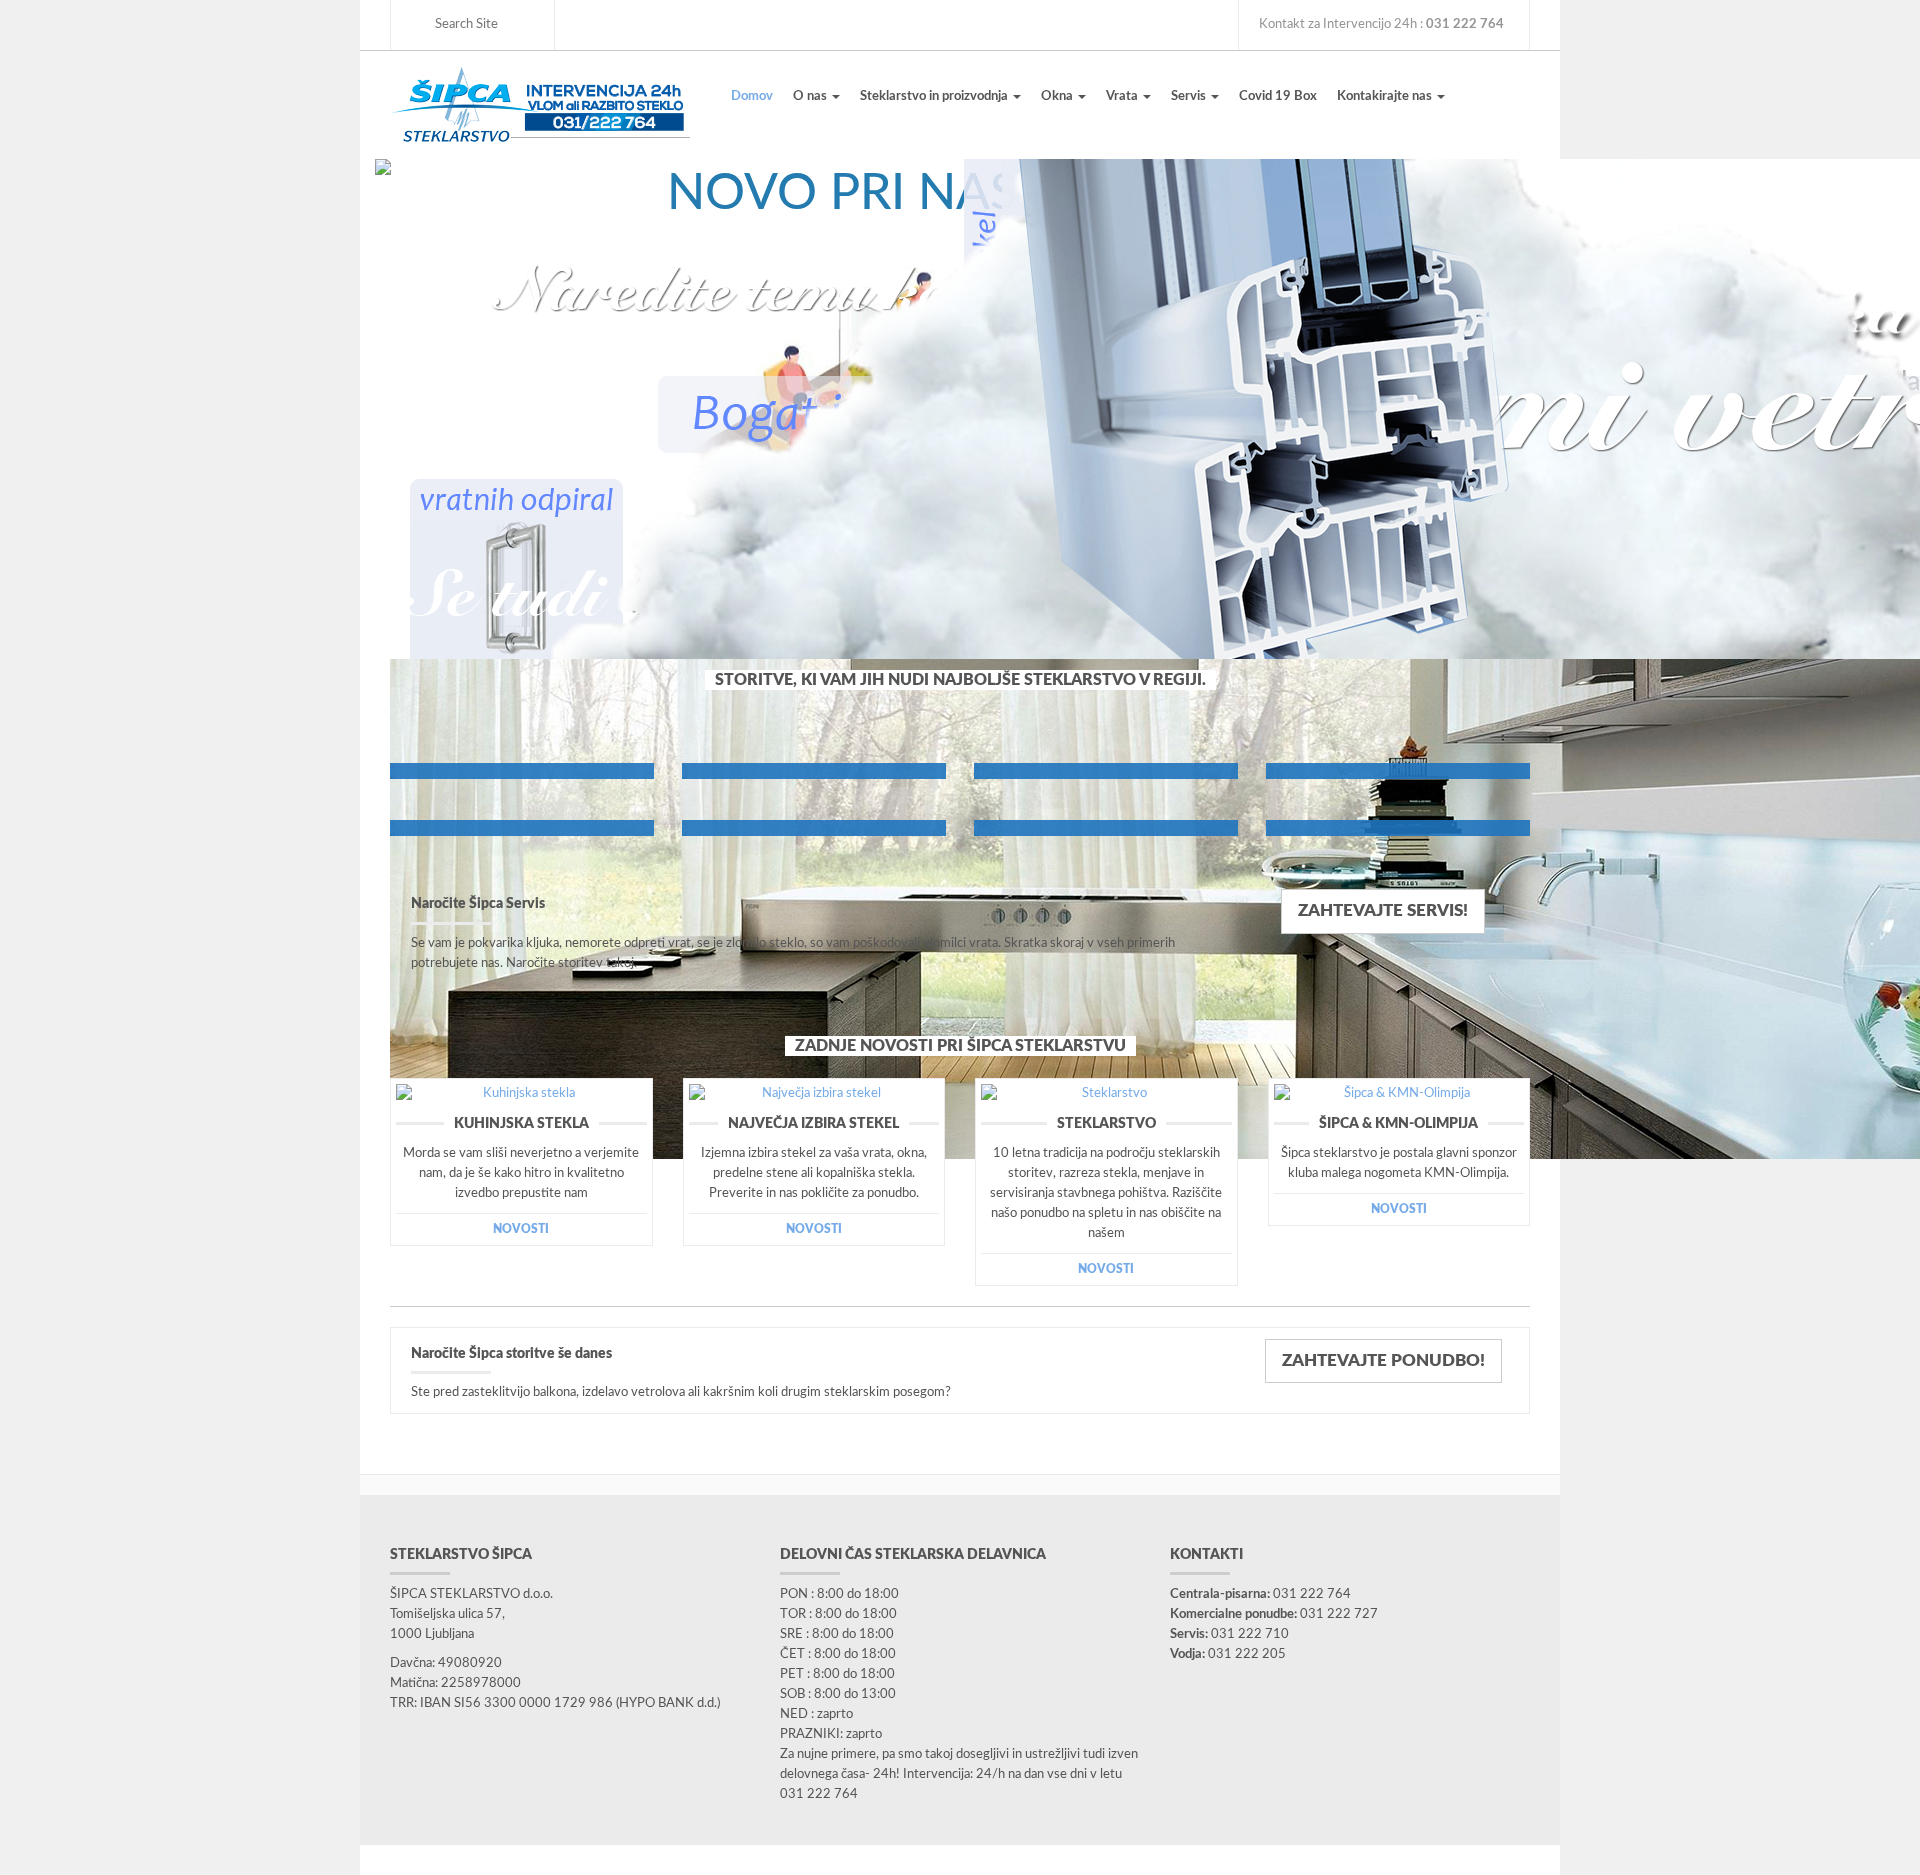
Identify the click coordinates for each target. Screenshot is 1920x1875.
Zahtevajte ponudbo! (1383, 1360)
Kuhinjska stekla (521, 1124)
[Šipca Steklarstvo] (540, 104)
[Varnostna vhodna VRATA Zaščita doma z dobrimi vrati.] (1398, 771)
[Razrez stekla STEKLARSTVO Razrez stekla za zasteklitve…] (814, 771)
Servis (1190, 96)
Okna (1058, 96)
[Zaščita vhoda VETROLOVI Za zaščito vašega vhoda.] (1106, 771)
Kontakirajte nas (1386, 96)
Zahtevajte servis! (1383, 910)
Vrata (1123, 96)
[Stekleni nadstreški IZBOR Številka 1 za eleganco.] (1106, 828)
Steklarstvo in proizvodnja (935, 96)
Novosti (521, 1229)
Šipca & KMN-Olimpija (1398, 1124)
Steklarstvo (1106, 1124)
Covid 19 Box (1278, 96)
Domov (752, 96)
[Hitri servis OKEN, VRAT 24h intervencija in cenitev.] (522, 828)
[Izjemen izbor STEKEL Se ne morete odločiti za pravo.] (814, 828)
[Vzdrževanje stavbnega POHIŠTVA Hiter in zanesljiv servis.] (522, 771)
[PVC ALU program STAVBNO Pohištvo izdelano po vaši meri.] (1398, 828)
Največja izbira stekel (813, 1124)
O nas (811, 96)
